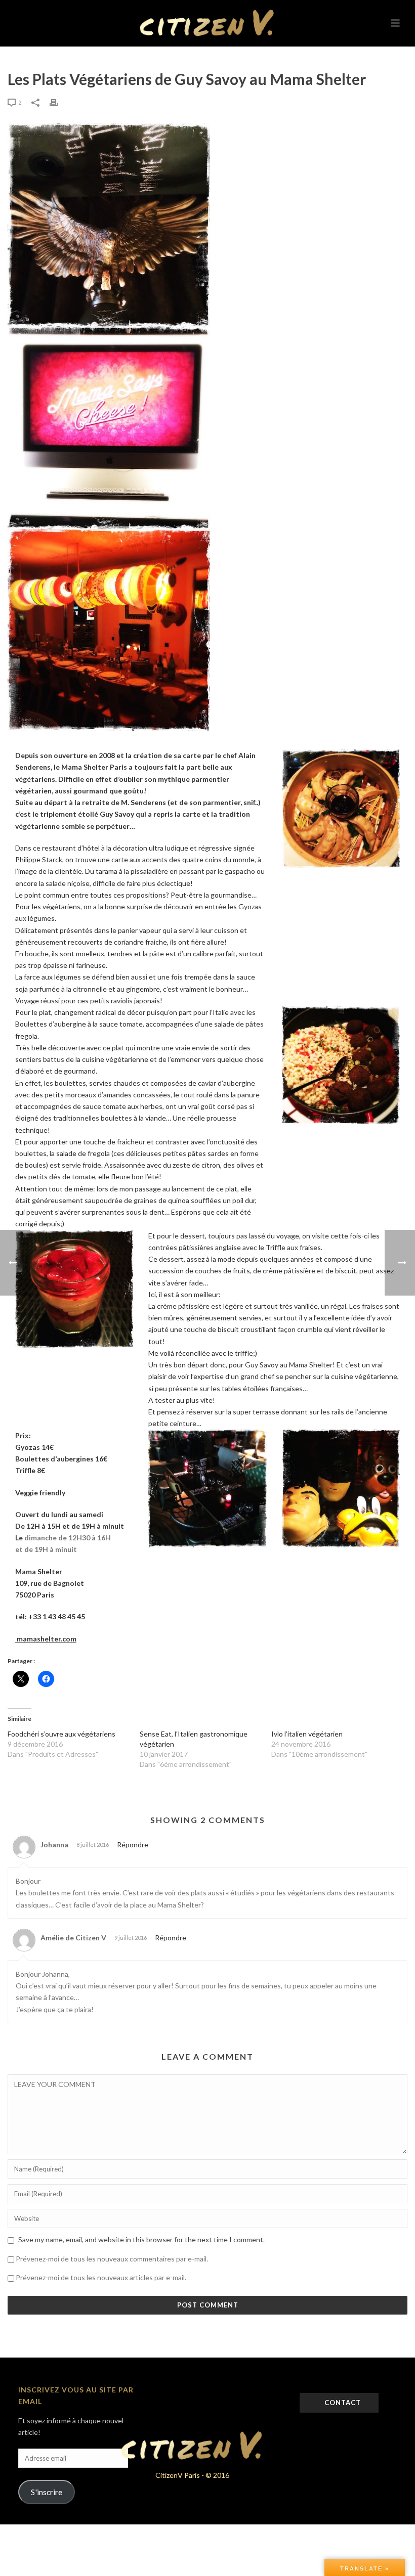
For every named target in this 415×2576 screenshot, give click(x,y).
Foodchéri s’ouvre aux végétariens (61, 1734)
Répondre (133, 1845)
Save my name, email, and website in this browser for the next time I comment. (141, 2239)
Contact (342, 2403)
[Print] (59, 102)
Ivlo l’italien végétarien (307, 1734)
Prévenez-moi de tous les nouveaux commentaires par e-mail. (112, 2259)
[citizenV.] (207, 23)
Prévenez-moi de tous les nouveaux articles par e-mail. (101, 2277)
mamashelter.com (47, 1639)
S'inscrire (47, 2492)
